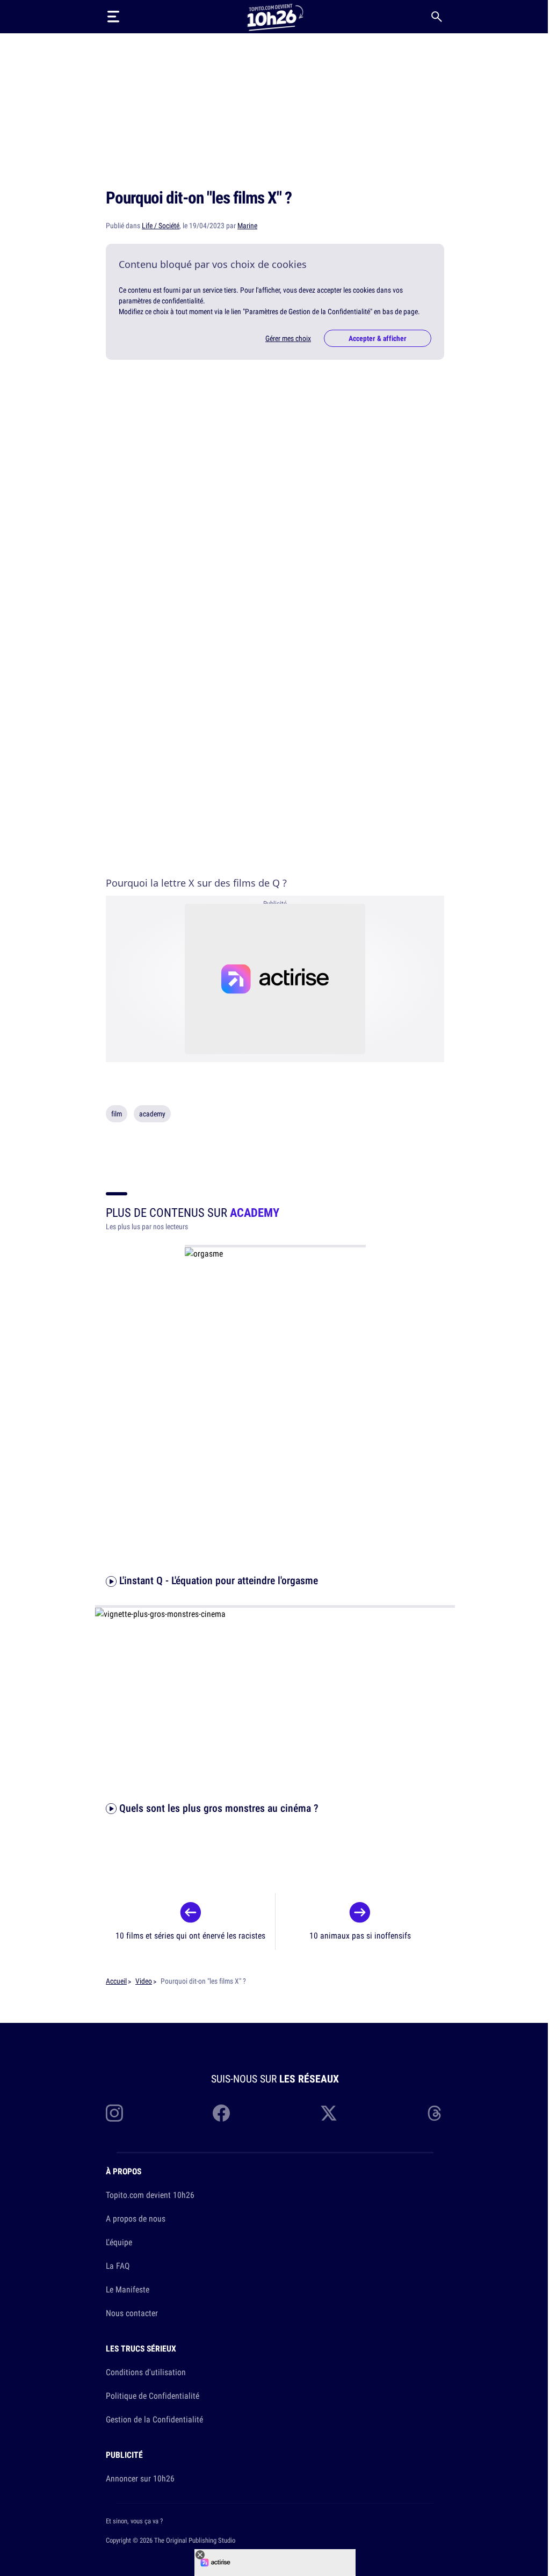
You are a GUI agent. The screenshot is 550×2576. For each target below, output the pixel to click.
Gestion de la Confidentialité (154, 2419)
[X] (329, 2113)
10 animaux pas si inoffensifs (360, 1935)
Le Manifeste (128, 2289)
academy (152, 1114)
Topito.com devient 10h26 (150, 2195)
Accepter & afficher (378, 338)
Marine (247, 226)
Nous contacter (132, 2313)
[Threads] (436, 2113)
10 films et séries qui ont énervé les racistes (190, 1935)
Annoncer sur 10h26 (140, 2478)
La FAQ (118, 2266)
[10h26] (275, 16)
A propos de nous (136, 2218)
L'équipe (119, 2242)
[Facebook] (221, 2113)
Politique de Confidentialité (153, 2396)
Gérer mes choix (288, 338)
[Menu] (113, 17)
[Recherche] (437, 17)
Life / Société (161, 226)
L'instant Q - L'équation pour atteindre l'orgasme (217, 1580)
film (117, 1114)
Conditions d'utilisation (146, 2372)
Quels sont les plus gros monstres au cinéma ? (218, 1808)
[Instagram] (114, 2113)
